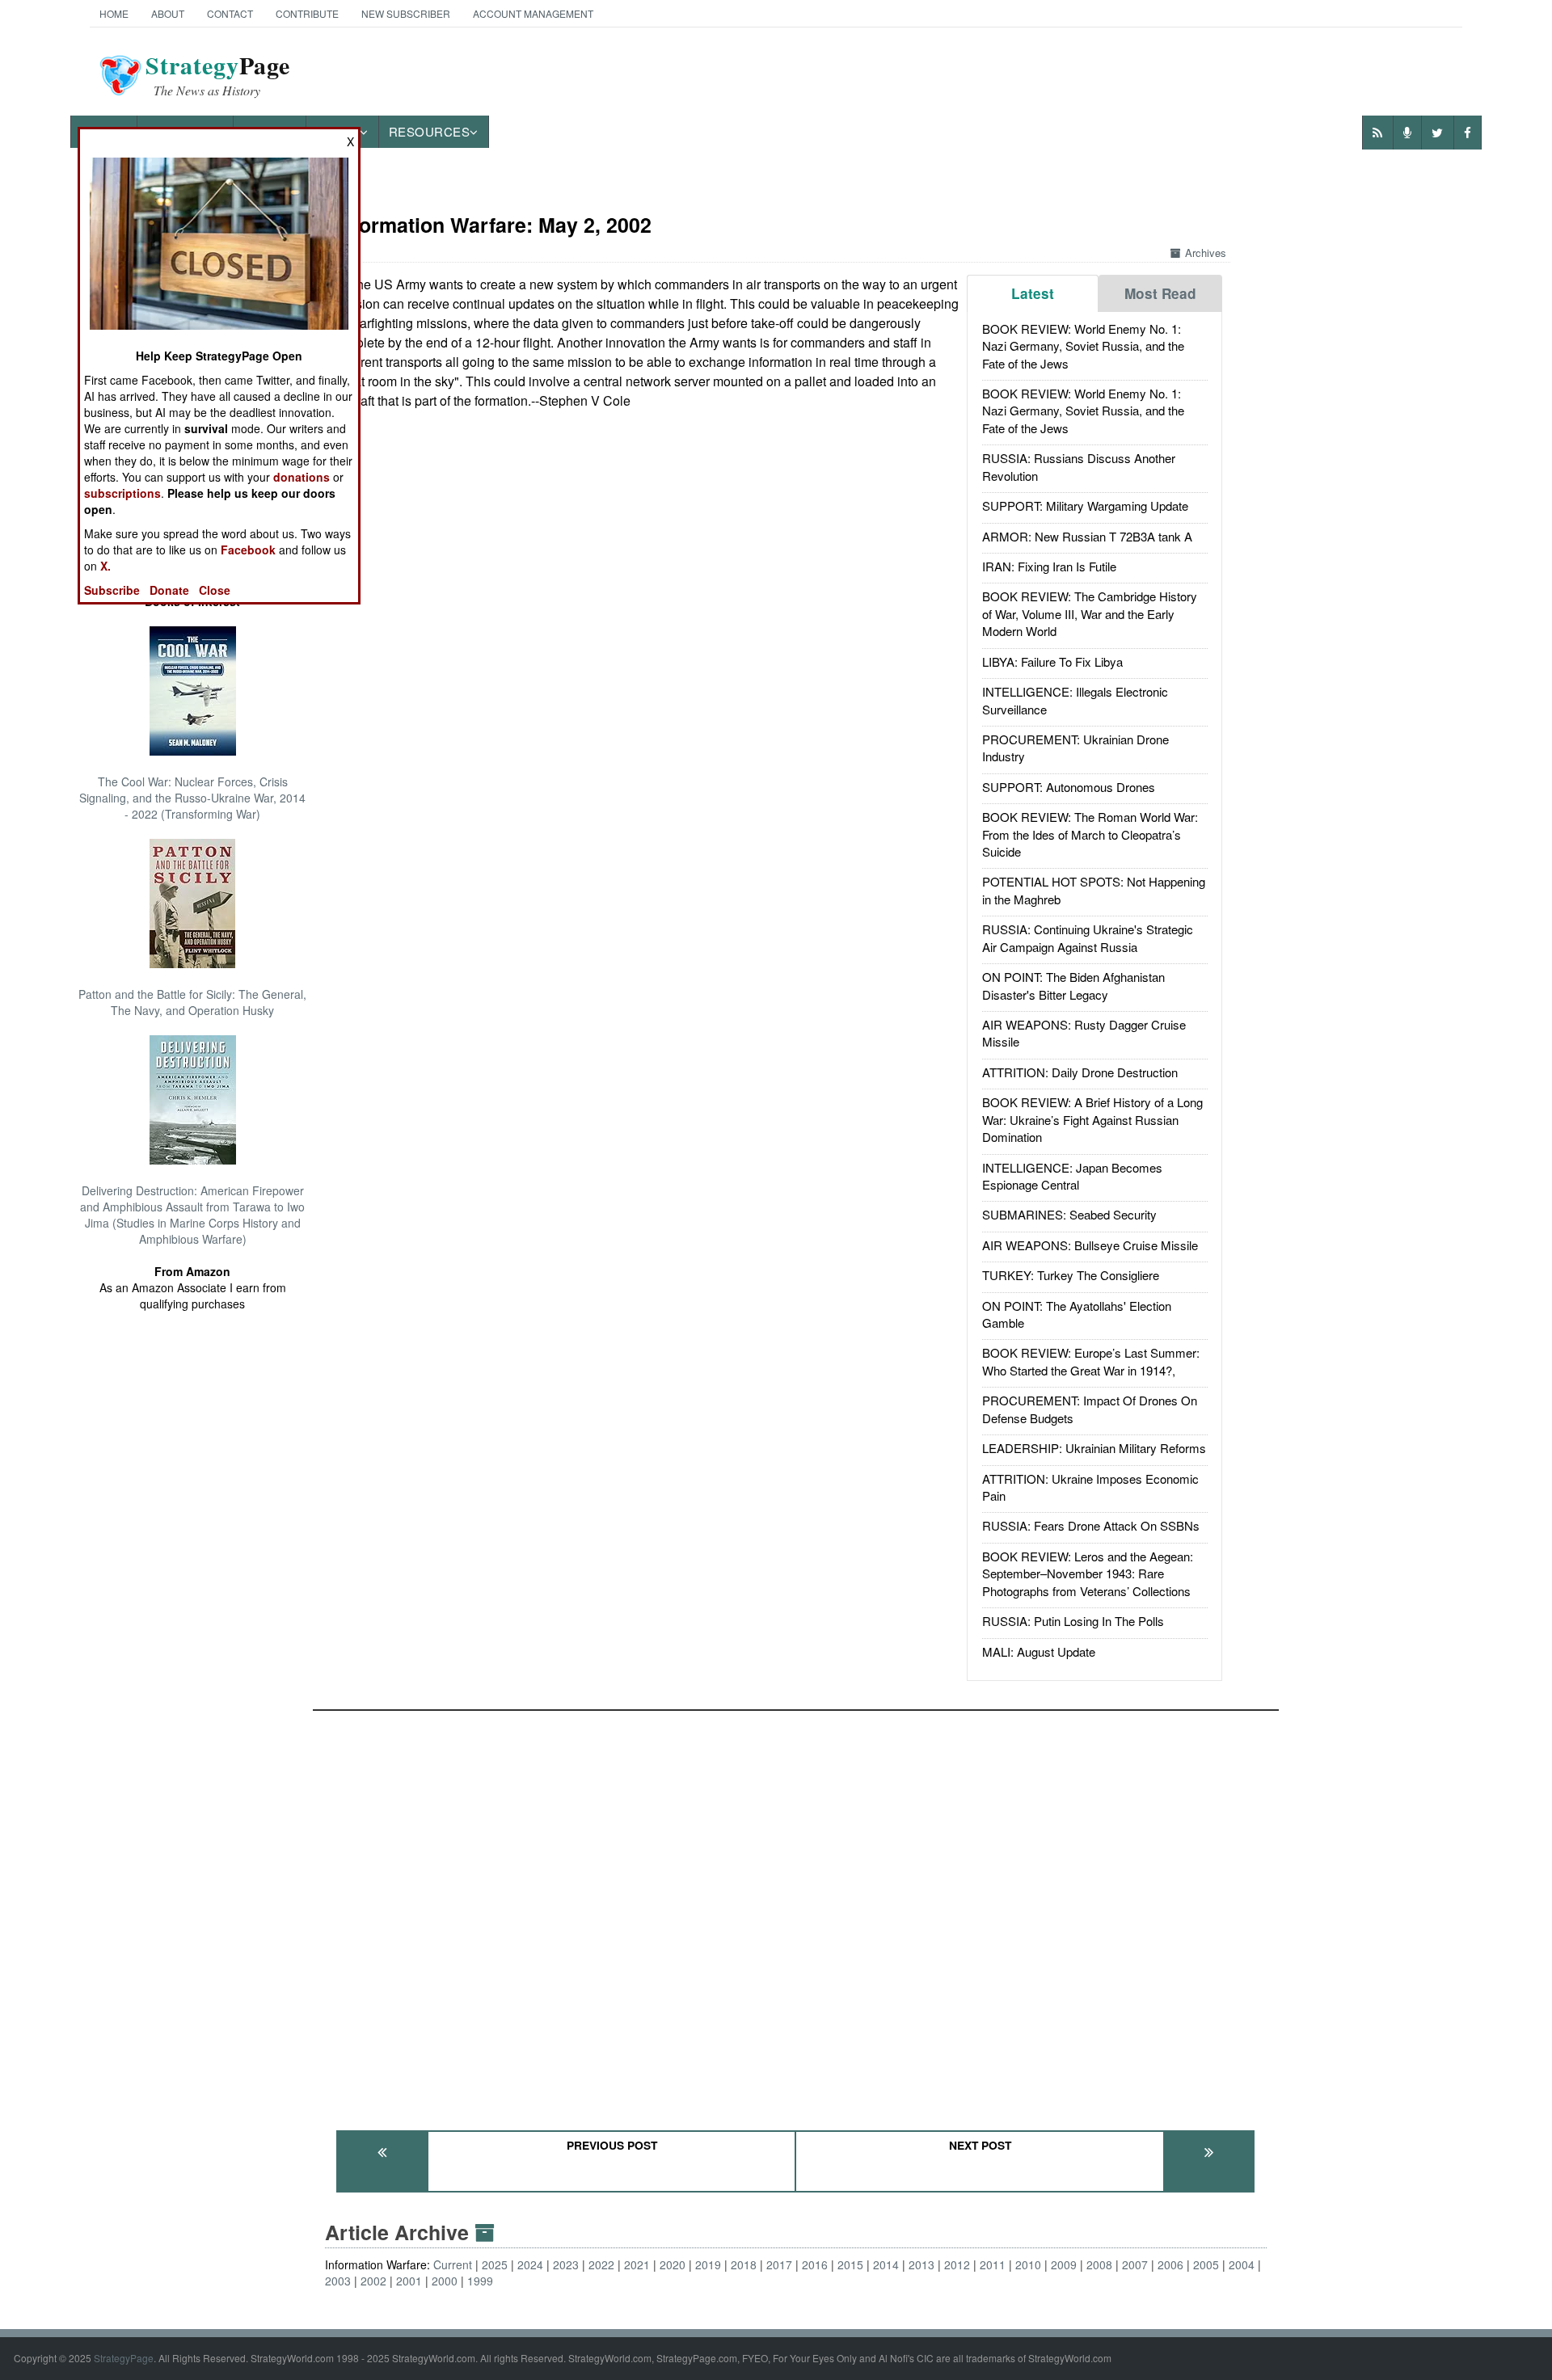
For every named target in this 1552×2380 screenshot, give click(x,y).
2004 (1242, 2264)
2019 (708, 2264)
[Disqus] (796, 1913)
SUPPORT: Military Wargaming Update (1085, 505)
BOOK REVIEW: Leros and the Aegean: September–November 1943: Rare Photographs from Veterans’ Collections (1088, 1573)
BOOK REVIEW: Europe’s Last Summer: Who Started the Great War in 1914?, (1091, 1361)
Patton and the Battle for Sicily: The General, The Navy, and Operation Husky (192, 1002)
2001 (409, 2281)
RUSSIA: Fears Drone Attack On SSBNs (1091, 1525)
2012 (957, 2264)
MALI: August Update (1039, 1651)
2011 (993, 2264)
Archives (1206, 253)
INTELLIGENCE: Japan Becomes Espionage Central (1072, 1176)
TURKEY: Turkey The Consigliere (1071, 1275)
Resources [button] (430, 131)
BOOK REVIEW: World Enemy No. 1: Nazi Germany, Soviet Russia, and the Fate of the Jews (1083, 346)
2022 (601, 2264)
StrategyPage (124, 2358)
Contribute (307, 13)
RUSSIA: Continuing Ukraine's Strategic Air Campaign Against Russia (1088, 937)
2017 (779, 2264)
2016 (815, 2264)
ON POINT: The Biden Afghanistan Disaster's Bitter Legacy (1073, 985)
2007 (1135, 2264)
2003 (338, 2281)
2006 (1170, 2264)
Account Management (533, 13)
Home (114, 13)
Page (218, 75)
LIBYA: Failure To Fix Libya (1052, 661)
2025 (495, 2264)
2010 (1028, 2264)
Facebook (248, 550)
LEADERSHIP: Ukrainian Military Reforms (1094, 1448)
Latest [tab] (1033, 293)
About (168, 13)
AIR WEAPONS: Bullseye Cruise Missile (1090, 1245)
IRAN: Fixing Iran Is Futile (1049, 566)
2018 (744, 2264)
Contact (230, 13)
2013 (921, 2264)
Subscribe (112, 590)
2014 (886, 2264)
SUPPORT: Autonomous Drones (1069, 787)
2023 (566, 2264)
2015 (850, 2264)
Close (215, 590)
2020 (673, 2264)
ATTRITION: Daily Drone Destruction (1080, 1072)
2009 (1064, 2264)
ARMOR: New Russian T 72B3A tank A (1087, 536)
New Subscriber (406, 13)
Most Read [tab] (1160, 293)
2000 (445, 2281)
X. (105, 566)
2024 (530, 2264)
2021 (637, 2264)
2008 (1099, 2264)
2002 (373, 2281)
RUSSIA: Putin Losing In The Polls (1073, 1621)
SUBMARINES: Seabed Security (1069, 1214)
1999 (480, 2281)
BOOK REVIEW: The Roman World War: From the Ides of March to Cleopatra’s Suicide (1090, 834)
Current (453, 2264)
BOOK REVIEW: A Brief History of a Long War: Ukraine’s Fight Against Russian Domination (1092, 1119)
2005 (1206, 2264)
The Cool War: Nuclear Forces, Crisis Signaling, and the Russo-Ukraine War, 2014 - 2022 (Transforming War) (192, 798)
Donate (169, 590)
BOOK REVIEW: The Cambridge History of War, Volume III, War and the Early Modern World (1090, 613)
